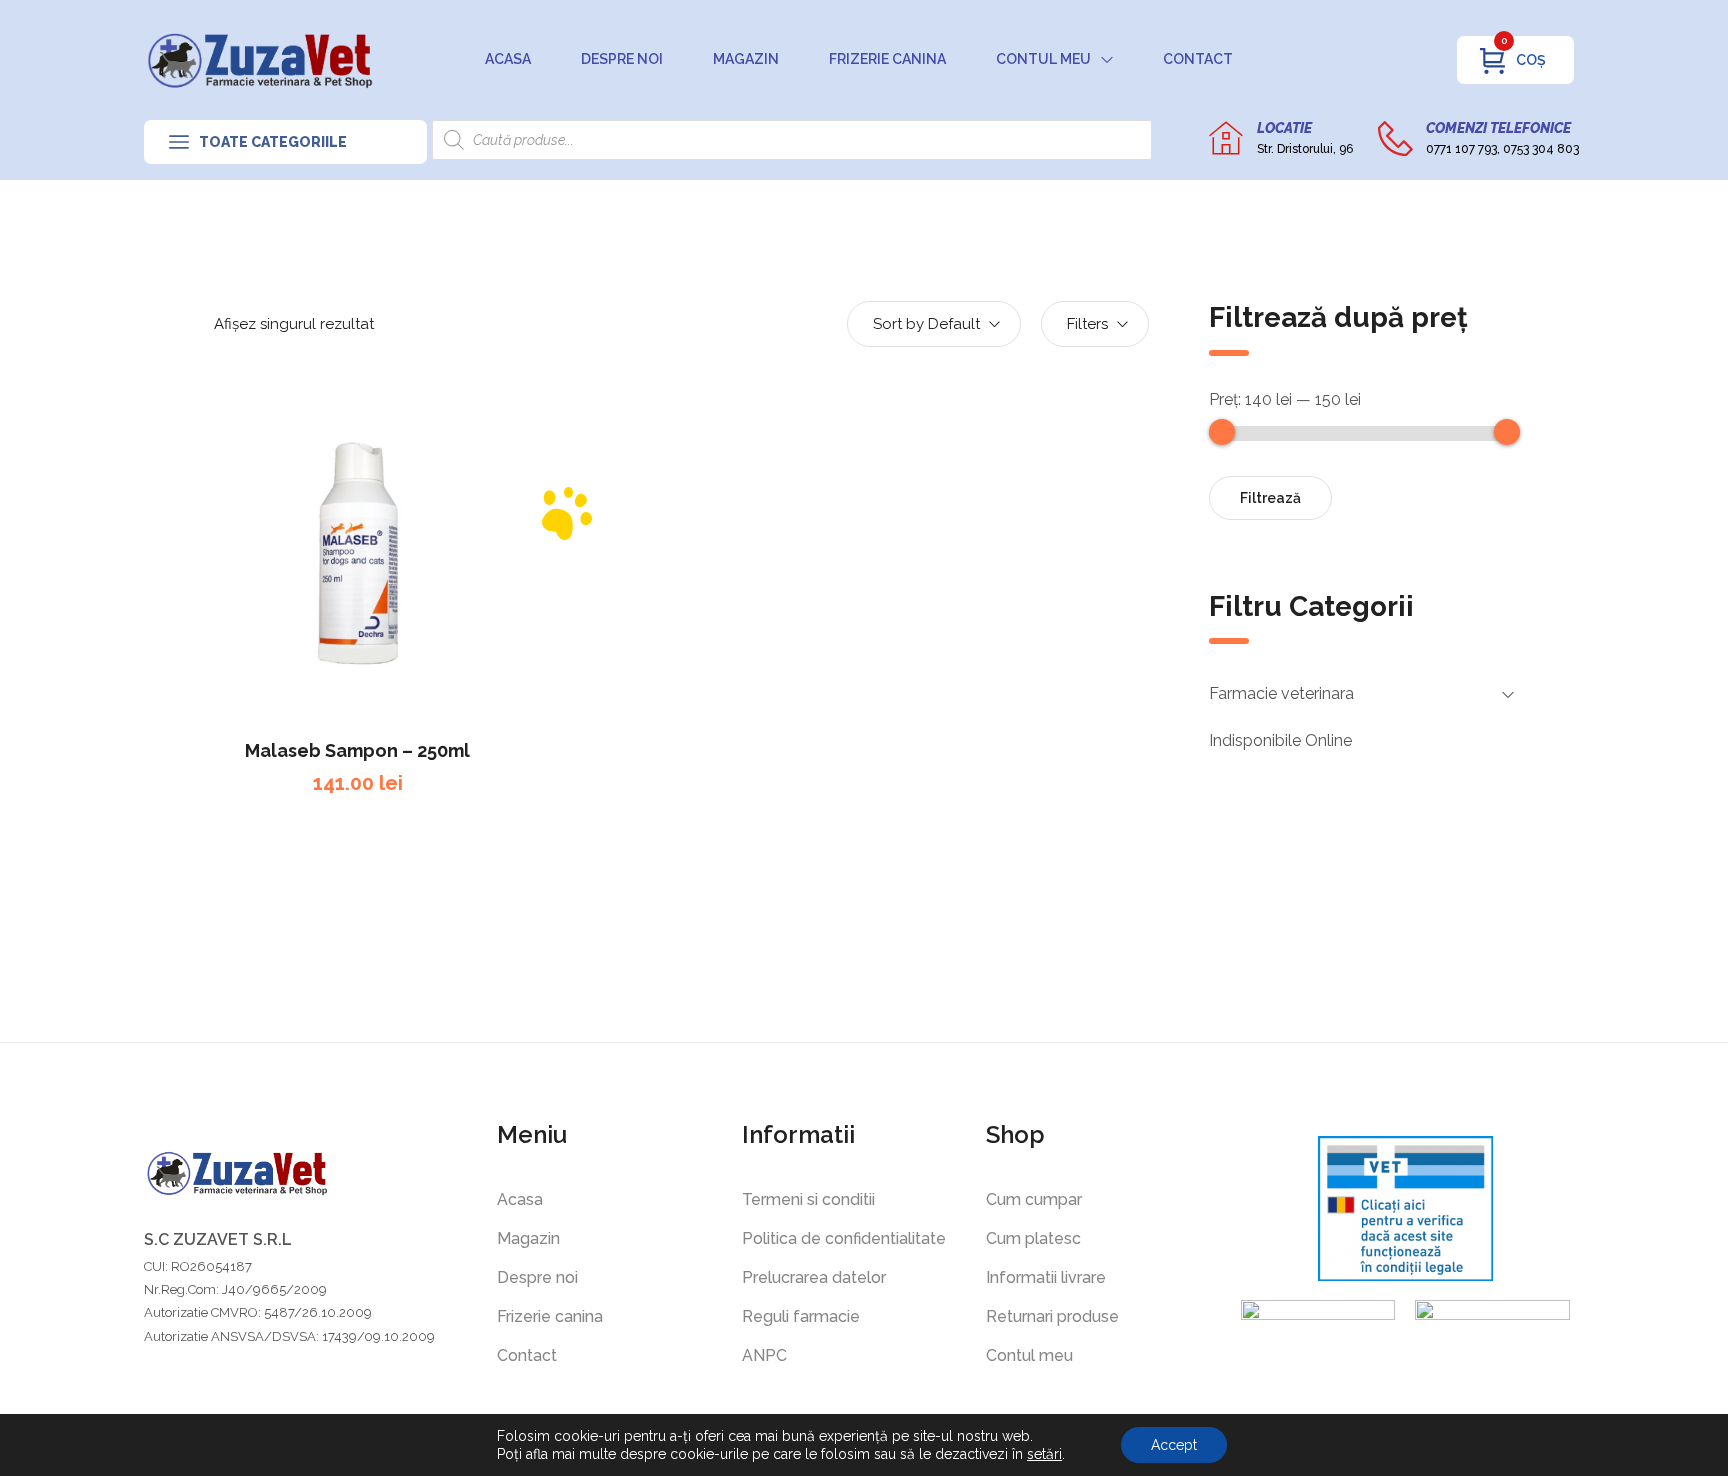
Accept (1174, 1445)
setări (1044, 1454)
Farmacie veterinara (1281, 693)
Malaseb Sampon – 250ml (357, 750)
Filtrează (1270, 498)
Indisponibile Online (1280, 740)
